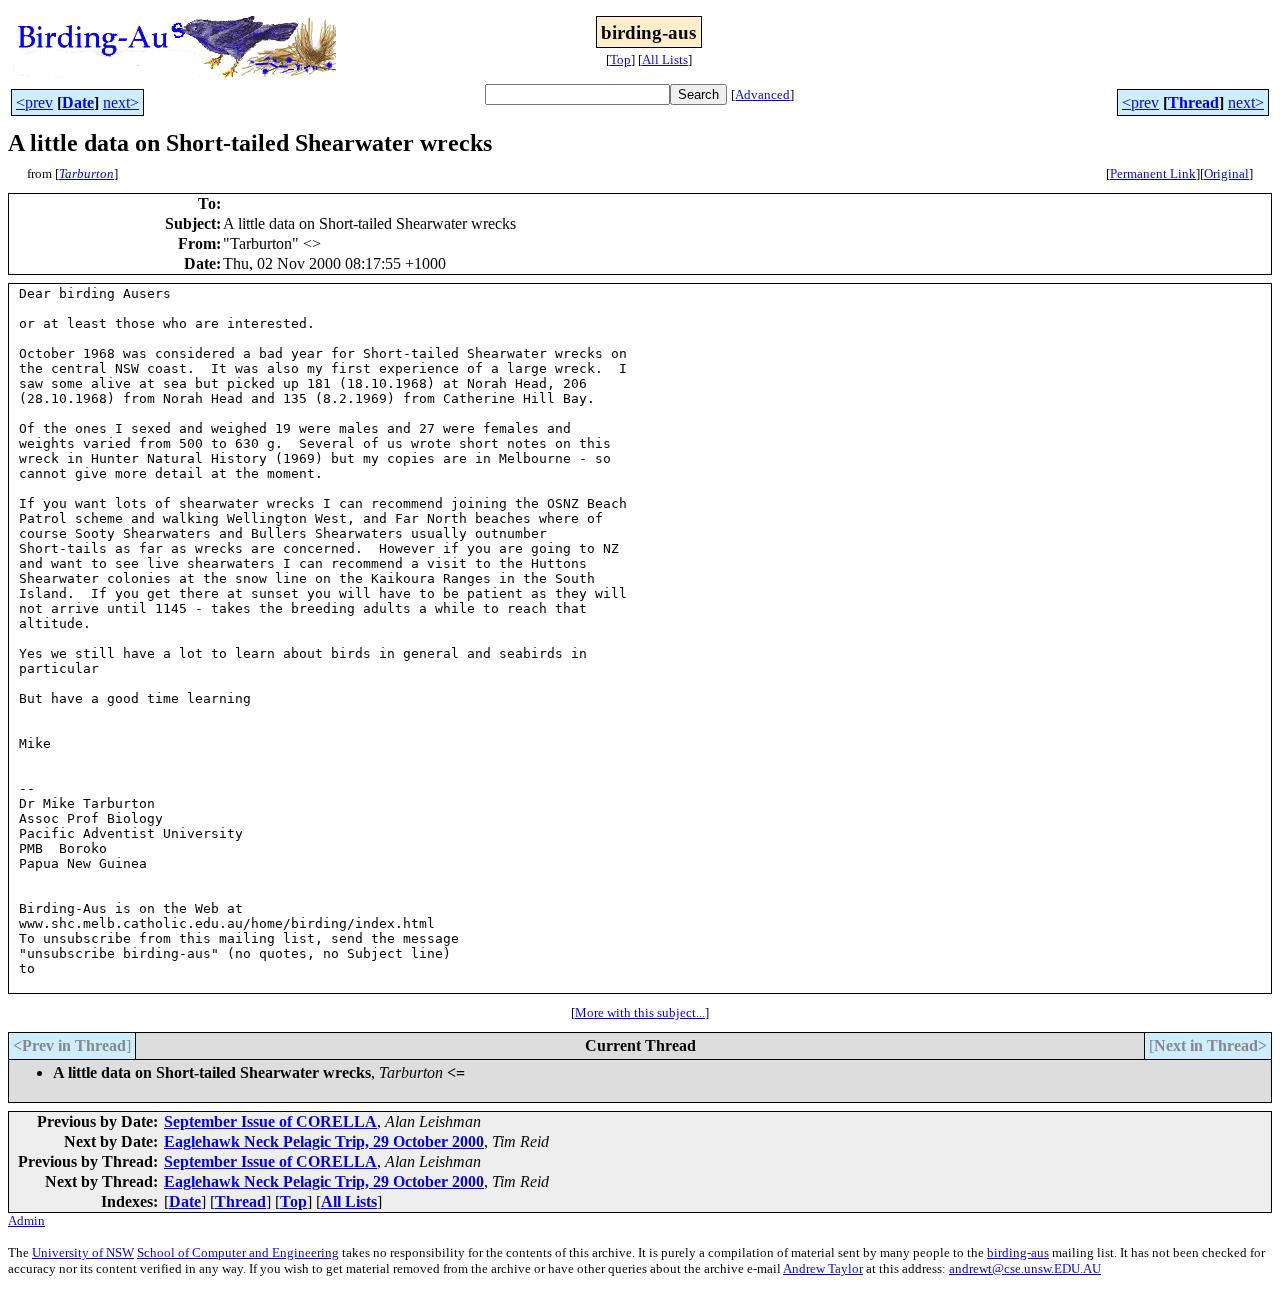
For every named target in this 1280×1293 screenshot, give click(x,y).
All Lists (665, 59)
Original (1226, 173)
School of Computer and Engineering (238, 1252)
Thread (1193, 102)
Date (78, 102)
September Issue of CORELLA (270, 1121)
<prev (34, 102)
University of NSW (83, 1252)
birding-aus (1018, 1252)
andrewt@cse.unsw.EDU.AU (1025, 1268)
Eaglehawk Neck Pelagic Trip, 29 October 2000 (324, 1141)
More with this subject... (640, 1012)
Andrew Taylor (823, 1268)
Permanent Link (1153, 173)
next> (121, 102)
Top (620, 59)
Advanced (762, 94)
